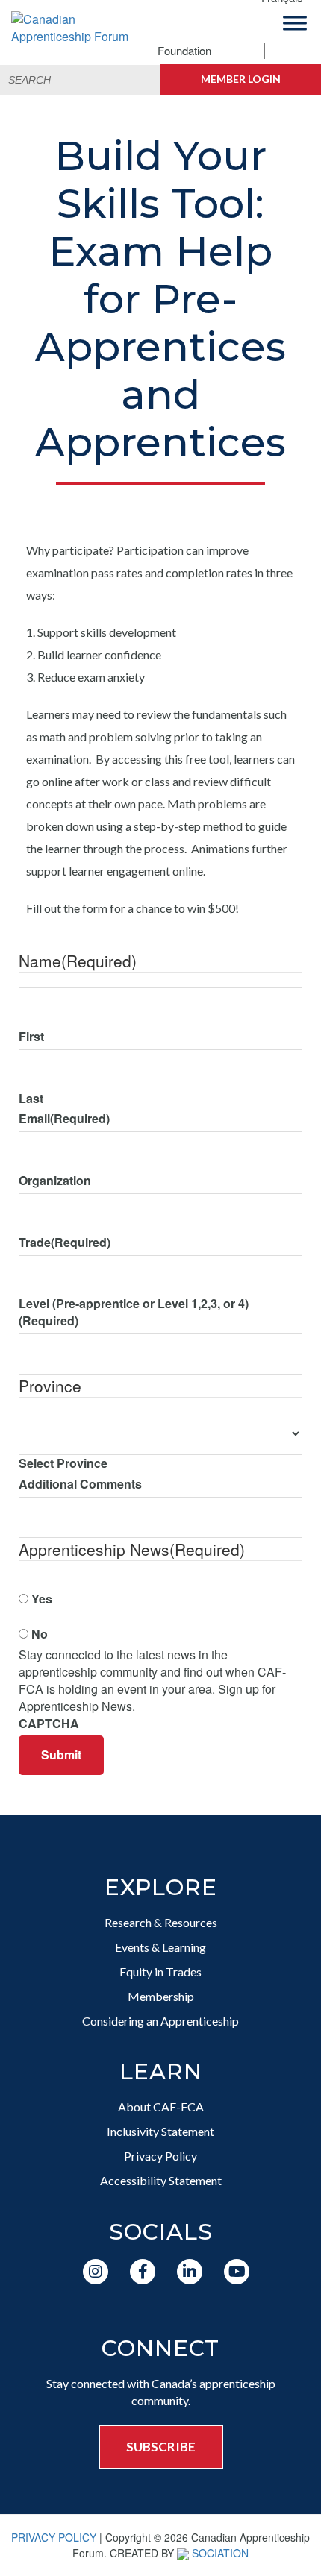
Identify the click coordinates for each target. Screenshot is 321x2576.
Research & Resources (161, 1922)
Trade (65, 1243)
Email (64, 1119)
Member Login (241, 79)
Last (31, 1099)
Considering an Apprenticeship (160, 2021)
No (40, 1634)
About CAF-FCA (161, 2107)
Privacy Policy (160, 2156)
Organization (55, 1181)
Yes (42, 1599)
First (31, 1037)
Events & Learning (160, 1947)
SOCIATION (220, 2553)
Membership (161, 1996)
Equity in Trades (160, 1972)
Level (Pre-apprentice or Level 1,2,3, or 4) (134, 1312)
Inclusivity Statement (160, 2131)
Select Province (63, 1463)
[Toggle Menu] (295, 23)
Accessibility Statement (161, 2180)
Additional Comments (80, 1484)
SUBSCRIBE (161, 2447)
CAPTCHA (49, 1724)
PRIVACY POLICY (54, 2537)
